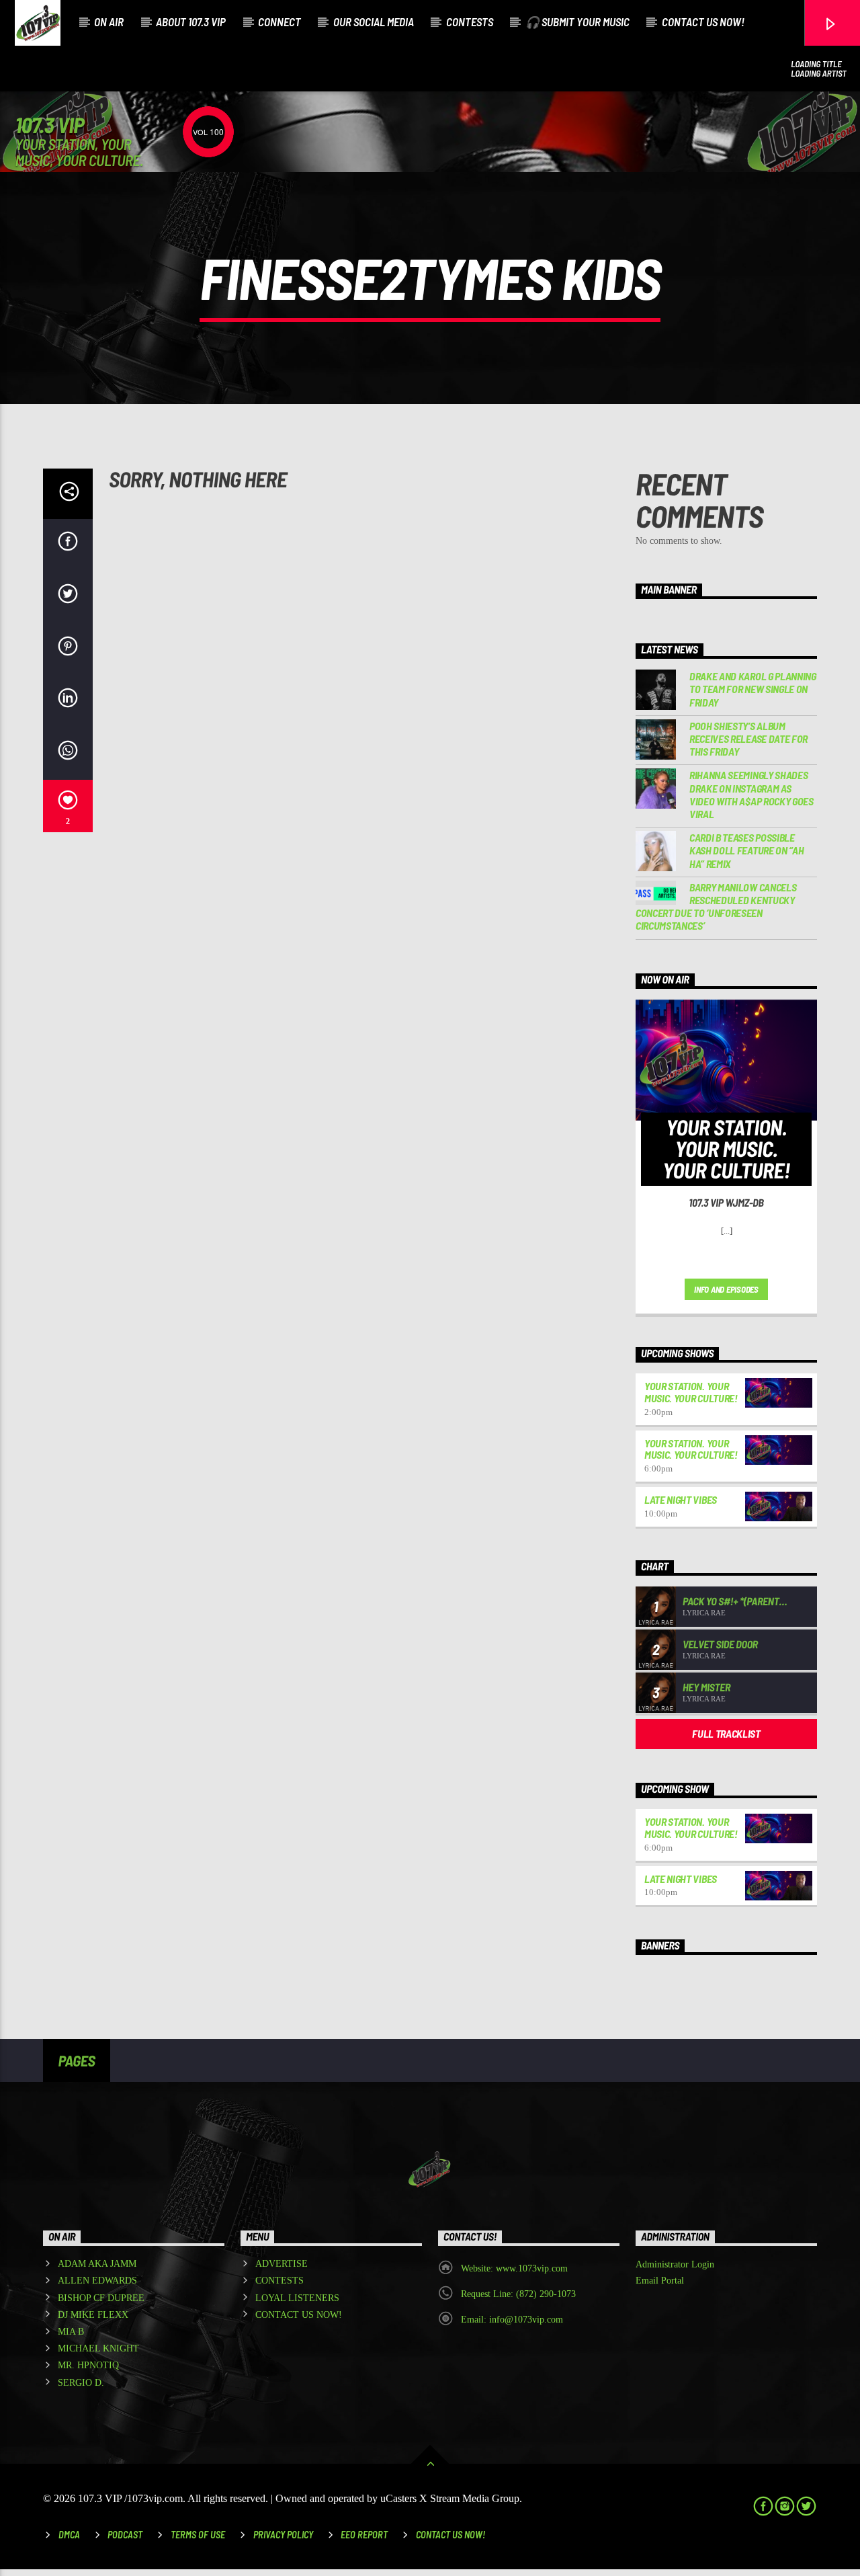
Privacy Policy (283, 2535)
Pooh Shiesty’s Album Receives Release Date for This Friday (748, 738)
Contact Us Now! (450, 2535)
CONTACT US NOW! (703, 22)
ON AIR (109, 22)
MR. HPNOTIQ (88, 2365)
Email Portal (660, 2281)
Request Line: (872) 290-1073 (518, 2294)
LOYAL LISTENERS (297, 2298)
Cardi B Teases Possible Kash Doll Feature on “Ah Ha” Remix (746, 850)
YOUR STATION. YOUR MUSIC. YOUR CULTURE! (691, 1392)
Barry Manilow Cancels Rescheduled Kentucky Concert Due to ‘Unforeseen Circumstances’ (716, 907)
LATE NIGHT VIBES (681, 1499)
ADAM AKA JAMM (97, 2264)
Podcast (125, 2535)
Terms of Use (198, 2535)
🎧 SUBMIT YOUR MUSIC (577, 22)
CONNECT (279, 22)
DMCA (69, 2535)
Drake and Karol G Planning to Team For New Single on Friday (753, 689)
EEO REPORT (364, 2535)
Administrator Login (675, 2264)
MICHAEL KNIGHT (98, 2348)
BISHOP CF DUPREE (101, 2298)
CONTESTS (470, 22)
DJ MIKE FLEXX (93, 2315)
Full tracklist (726, 1733)
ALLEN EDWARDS (97, 2281)
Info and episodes (726, 1289)
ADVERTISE (282, 2264)
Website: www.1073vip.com (514, 2268)
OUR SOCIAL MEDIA (374, 22)
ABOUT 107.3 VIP (191, 22)
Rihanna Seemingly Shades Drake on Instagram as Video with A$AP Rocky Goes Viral (751, 794)
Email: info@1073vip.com (512, 2320)
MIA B (71, 2332)
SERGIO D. (81, 2383)
